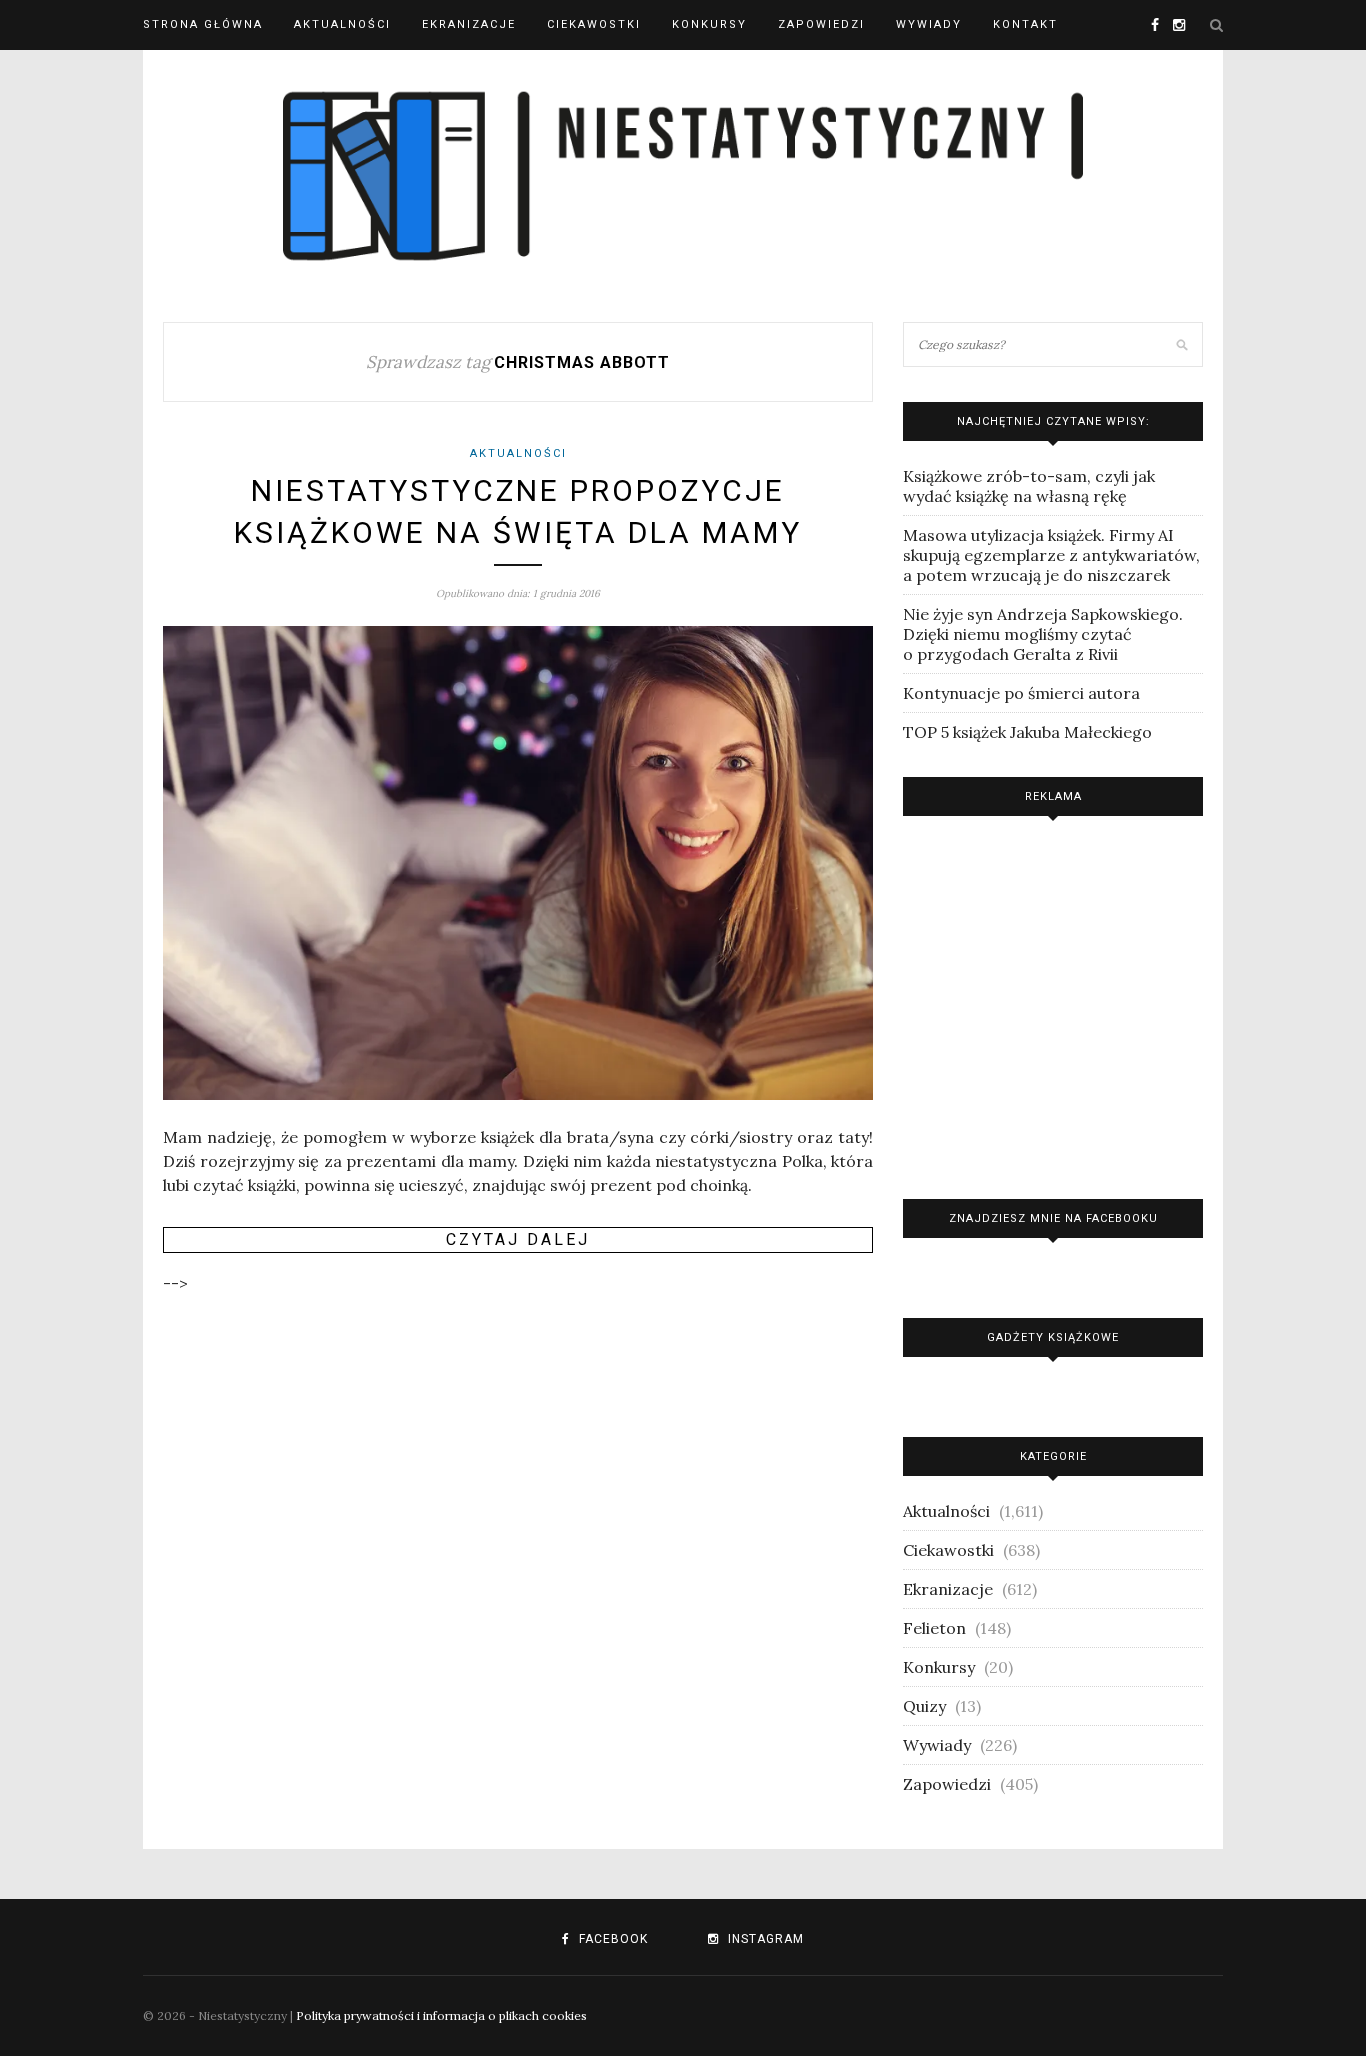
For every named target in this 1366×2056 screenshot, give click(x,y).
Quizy (924, 1706)
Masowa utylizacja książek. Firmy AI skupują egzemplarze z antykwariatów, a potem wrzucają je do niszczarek (1051, 555)
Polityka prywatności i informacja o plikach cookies (441, 2015)
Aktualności (342, 24)
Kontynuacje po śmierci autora (1021, 693)
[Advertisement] (1053, 1002)
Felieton (934, 1628)
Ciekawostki (594, 24)
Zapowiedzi (821, 24)
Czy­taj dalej (518, 1239)
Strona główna (203, 24)
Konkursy (709, 24)
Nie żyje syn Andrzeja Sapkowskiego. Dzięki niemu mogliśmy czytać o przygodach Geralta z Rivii (1043, 634)
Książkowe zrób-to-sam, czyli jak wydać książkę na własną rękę (1029, 486)
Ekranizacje (469, 24)
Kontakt (1025, 24)
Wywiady (929, 24)
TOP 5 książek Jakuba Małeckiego (1027, 732)
